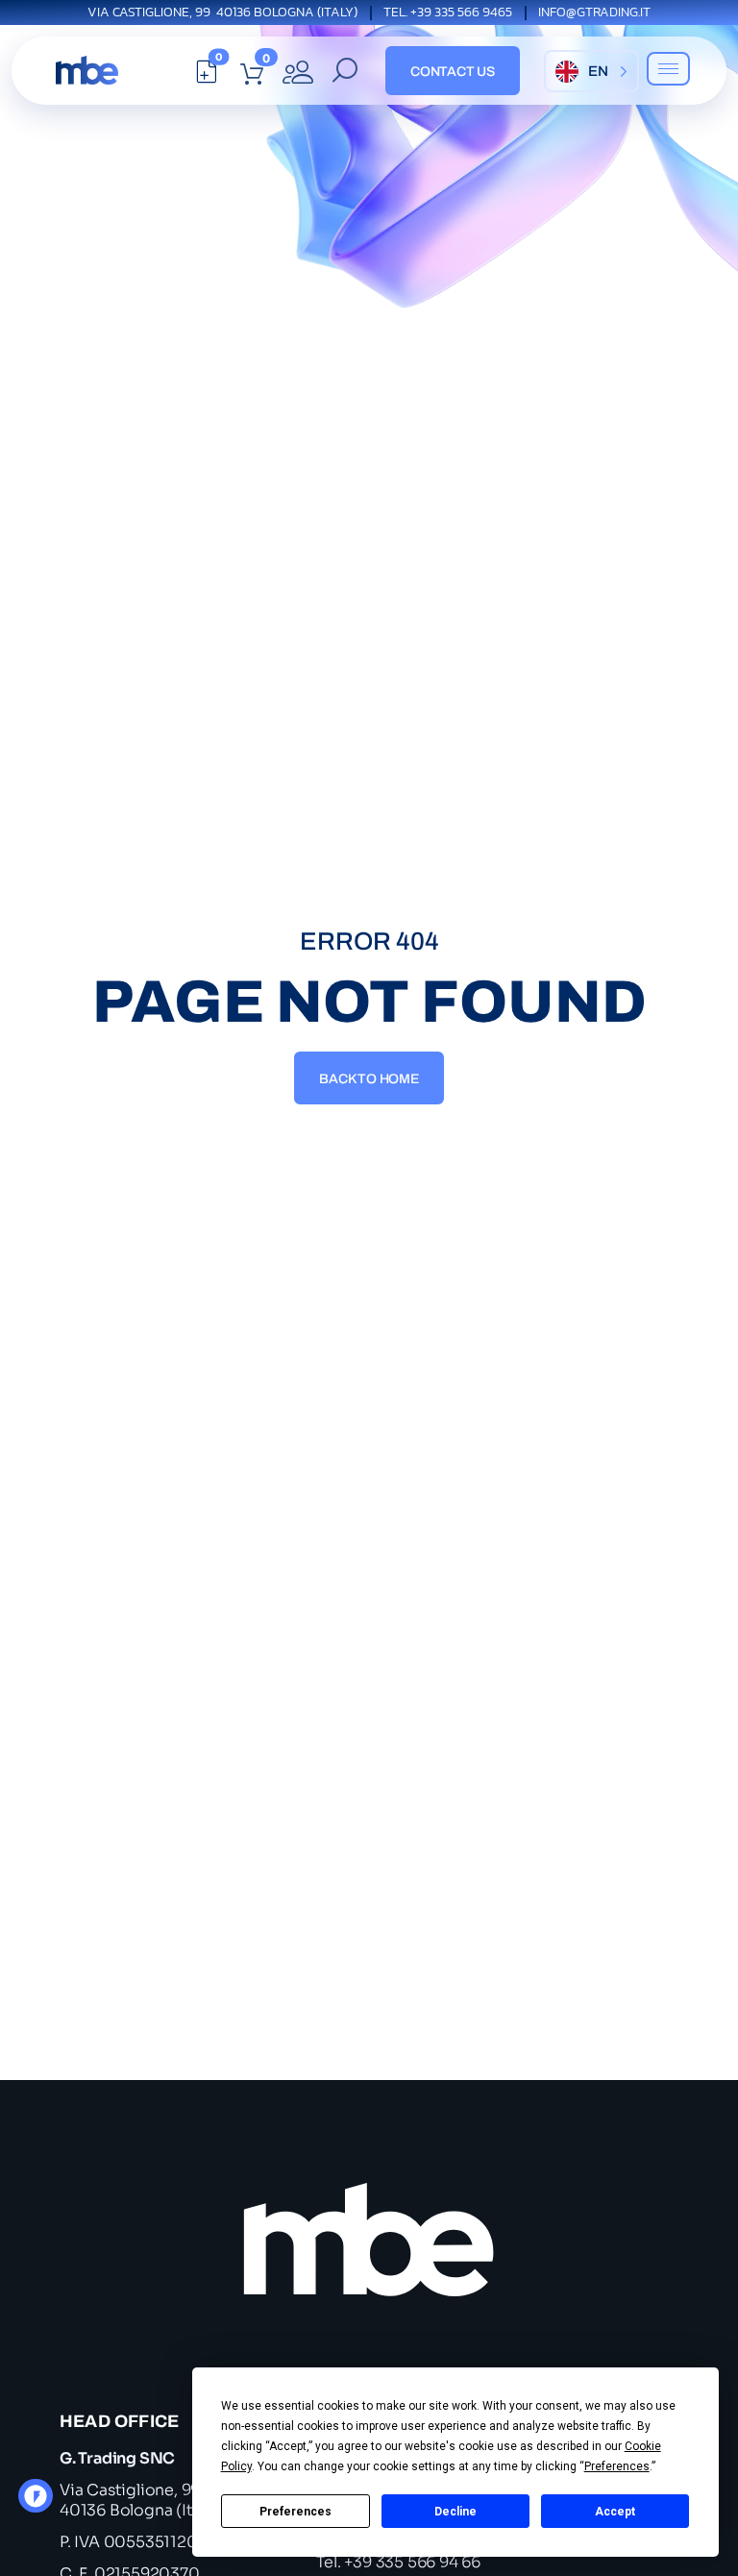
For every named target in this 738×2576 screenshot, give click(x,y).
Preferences (295, 2512)
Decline (455, 2512)
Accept (615, 2512)
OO (41, 2502)
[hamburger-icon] (668, 69)
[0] (206, 76)
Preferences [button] (617, 2466)
